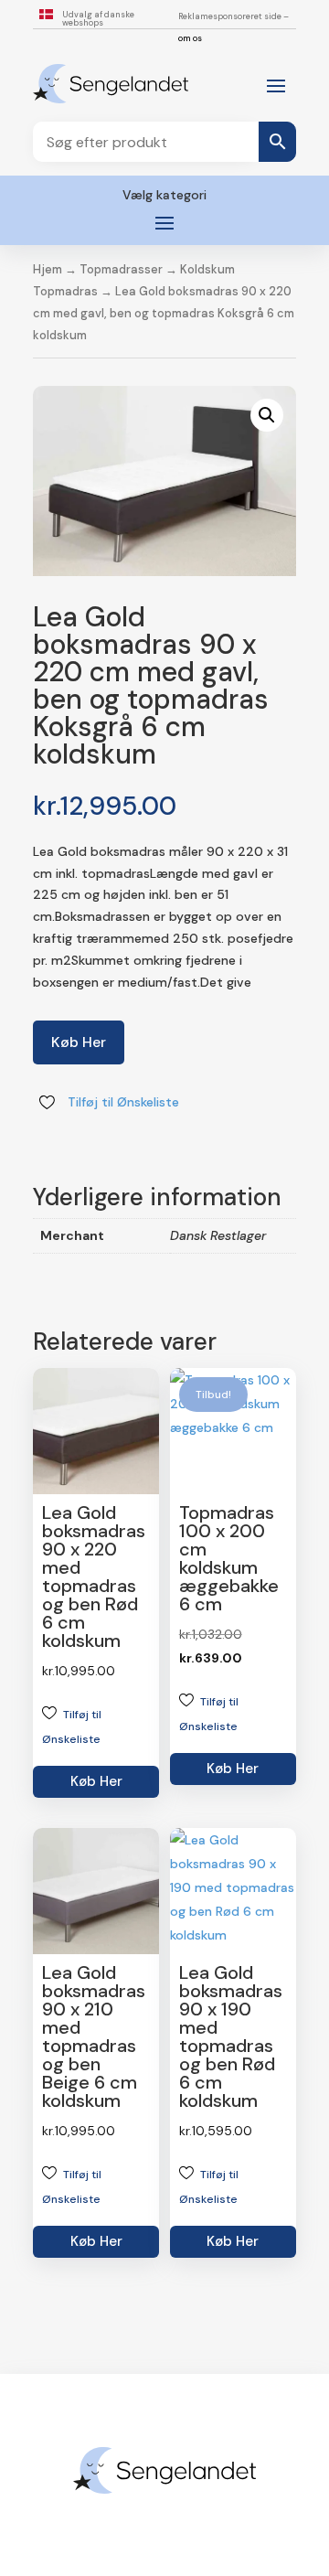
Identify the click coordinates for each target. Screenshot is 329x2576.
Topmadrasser (121, 269)
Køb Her (79, 1042)
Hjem (48, 269)
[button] (267, 415)
